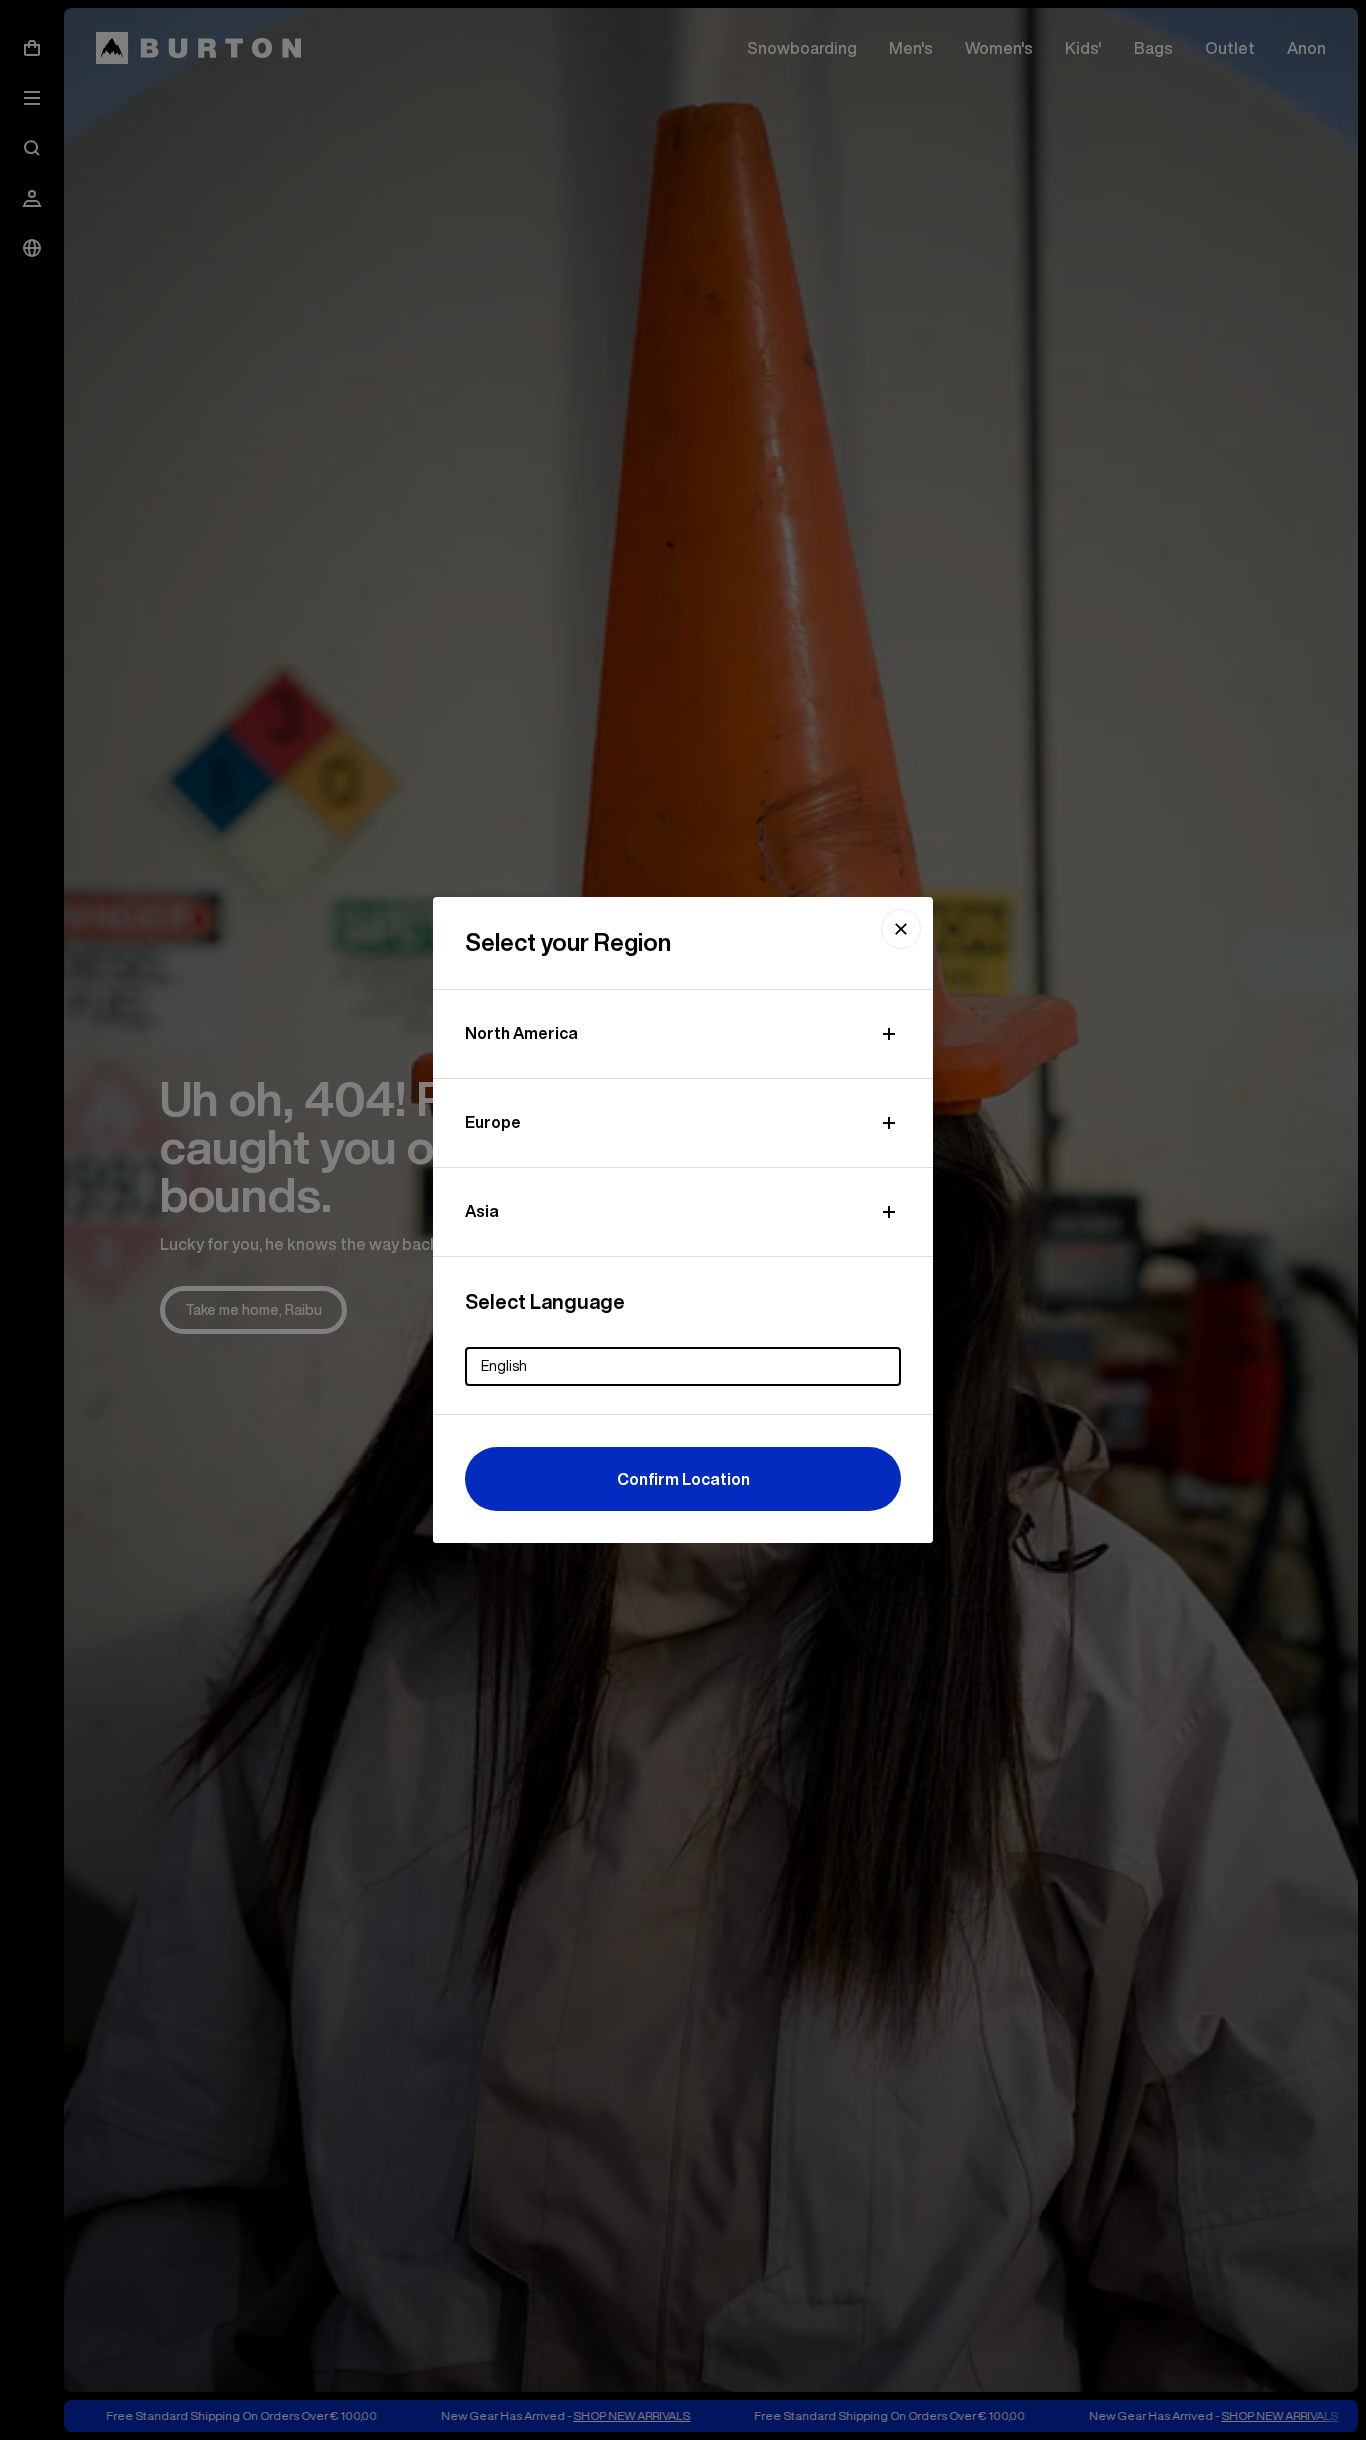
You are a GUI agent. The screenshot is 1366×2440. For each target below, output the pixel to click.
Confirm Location (683, 1479)
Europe (493, 1122)
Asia (482, 1211)
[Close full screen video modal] (901, 929)
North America (521, 1033)
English (504, 1366)
